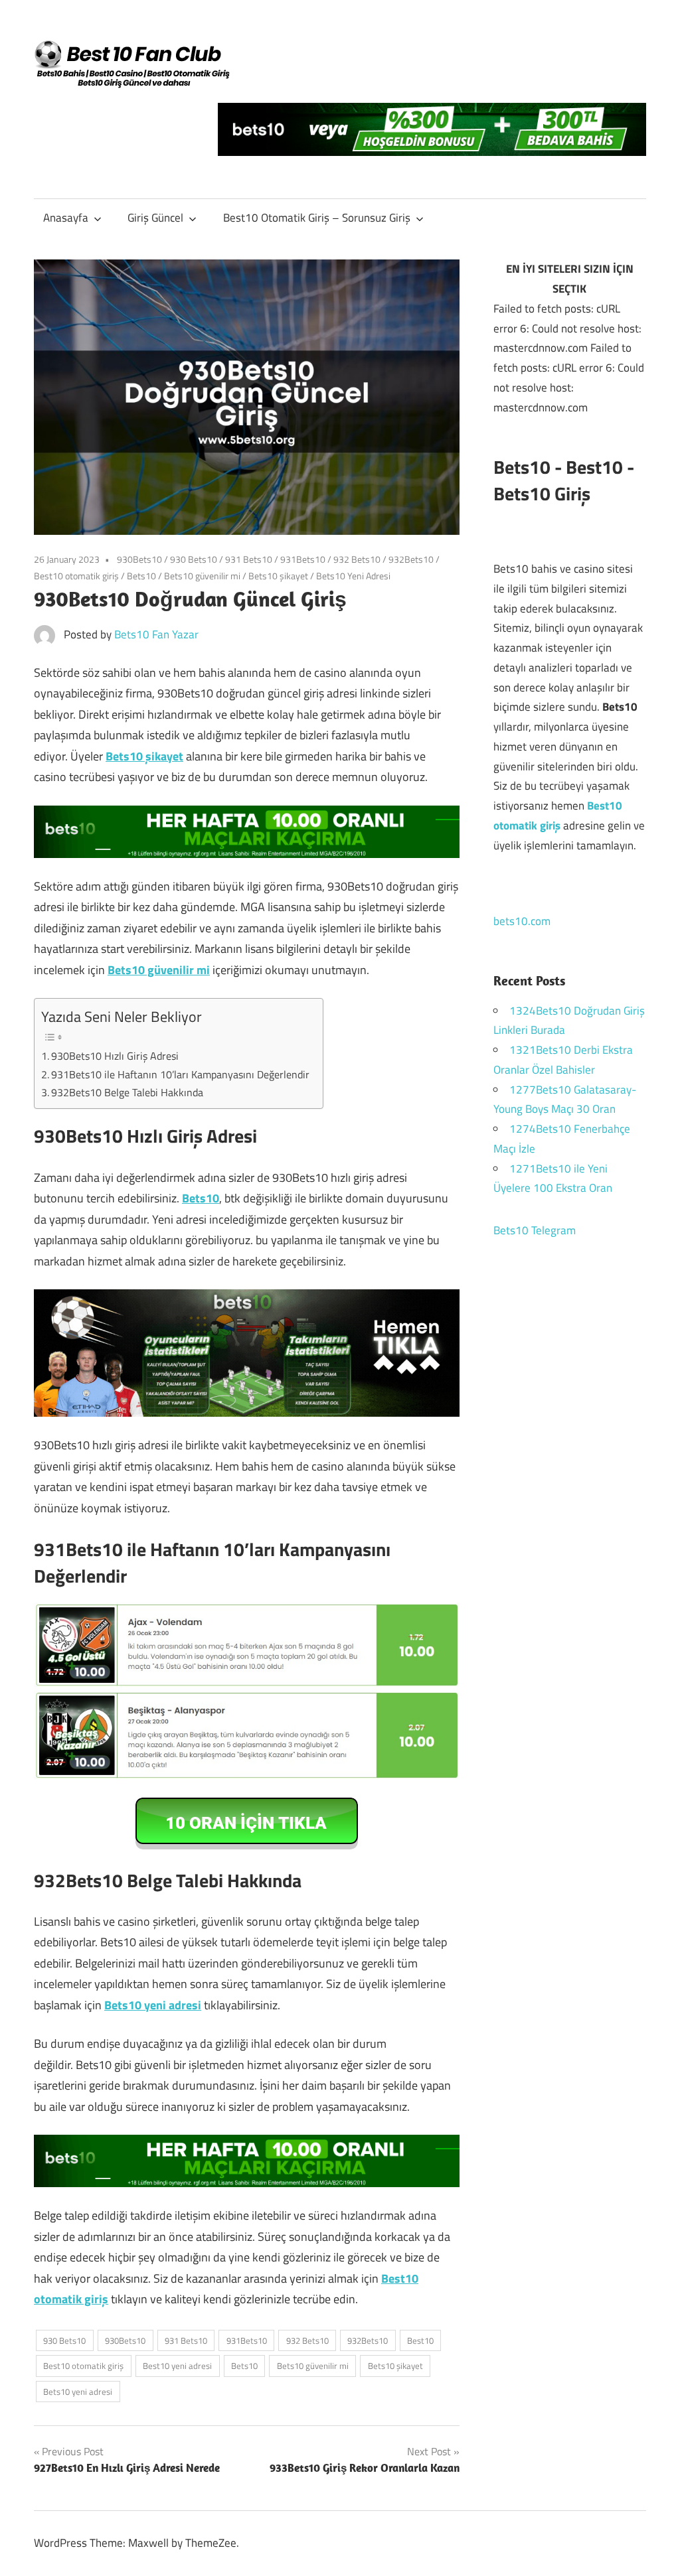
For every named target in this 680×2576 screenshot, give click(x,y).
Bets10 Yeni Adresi (353, 576)
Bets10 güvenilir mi (202, 576)
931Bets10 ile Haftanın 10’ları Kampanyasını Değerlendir (180, 1074)
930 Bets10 (194, 559)
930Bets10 (139, 559)
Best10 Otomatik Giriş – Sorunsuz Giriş (317, 218)
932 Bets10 (357, 559)
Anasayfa (66, 218)
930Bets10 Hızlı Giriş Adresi (118, 1056)
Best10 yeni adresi (177, 2366)
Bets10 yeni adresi (153, 2005)
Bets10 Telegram (535, 1230)
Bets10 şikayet (278, 576)
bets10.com (522, 921)
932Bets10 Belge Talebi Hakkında (128, 1092)
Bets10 (141, 576)
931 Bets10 (249, 559)
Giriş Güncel (155, 218)
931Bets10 (303, 559)
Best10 (420, 2340)
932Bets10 (411, 559)
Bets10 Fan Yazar (156, 634)
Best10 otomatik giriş (76, 576)
